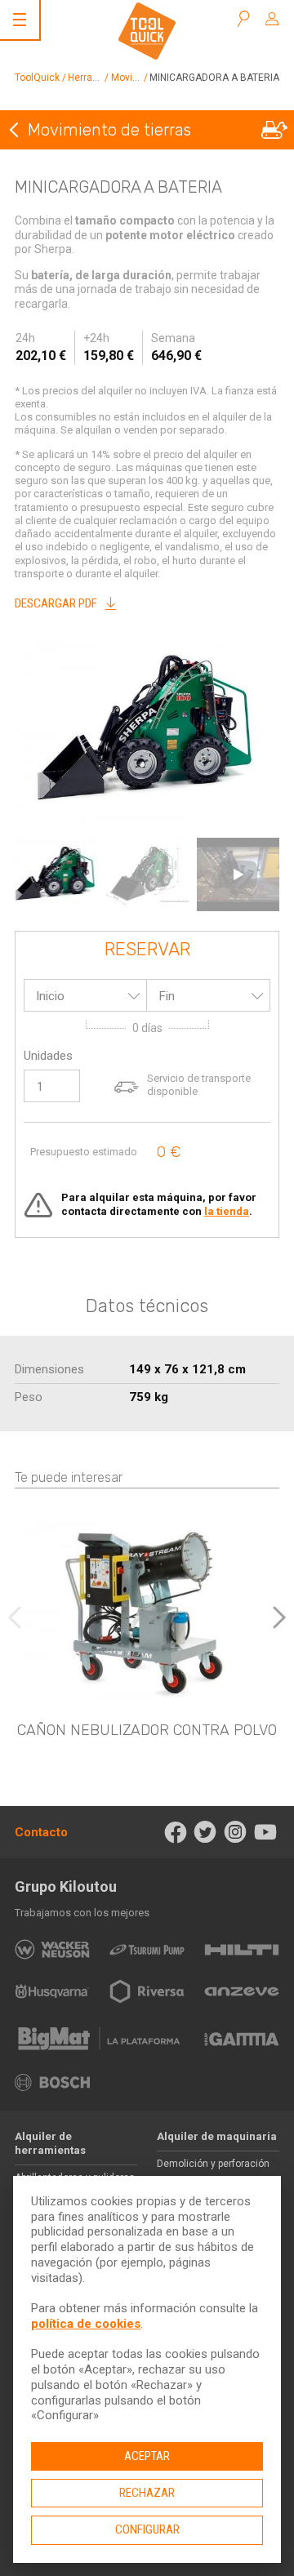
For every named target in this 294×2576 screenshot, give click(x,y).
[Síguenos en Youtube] (265, 1832)
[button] (279, 1617)
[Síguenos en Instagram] (236, 1832)
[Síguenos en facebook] (175, 1832)
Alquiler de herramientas (50, 2143)
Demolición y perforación (213, 2164)
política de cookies (86, 2324)
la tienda (227, 1211)
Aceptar (147, 2456)
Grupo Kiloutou (66, 1886)
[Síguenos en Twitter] (205, 1832)
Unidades (48, 1056)
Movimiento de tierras (109, 130)
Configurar (147, 2529)
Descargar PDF (56, 603)
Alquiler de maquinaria (217, 2136)
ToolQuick (37, 78)
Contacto (41, 1832)
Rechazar (147, 2493)
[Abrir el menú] (20, 20)
